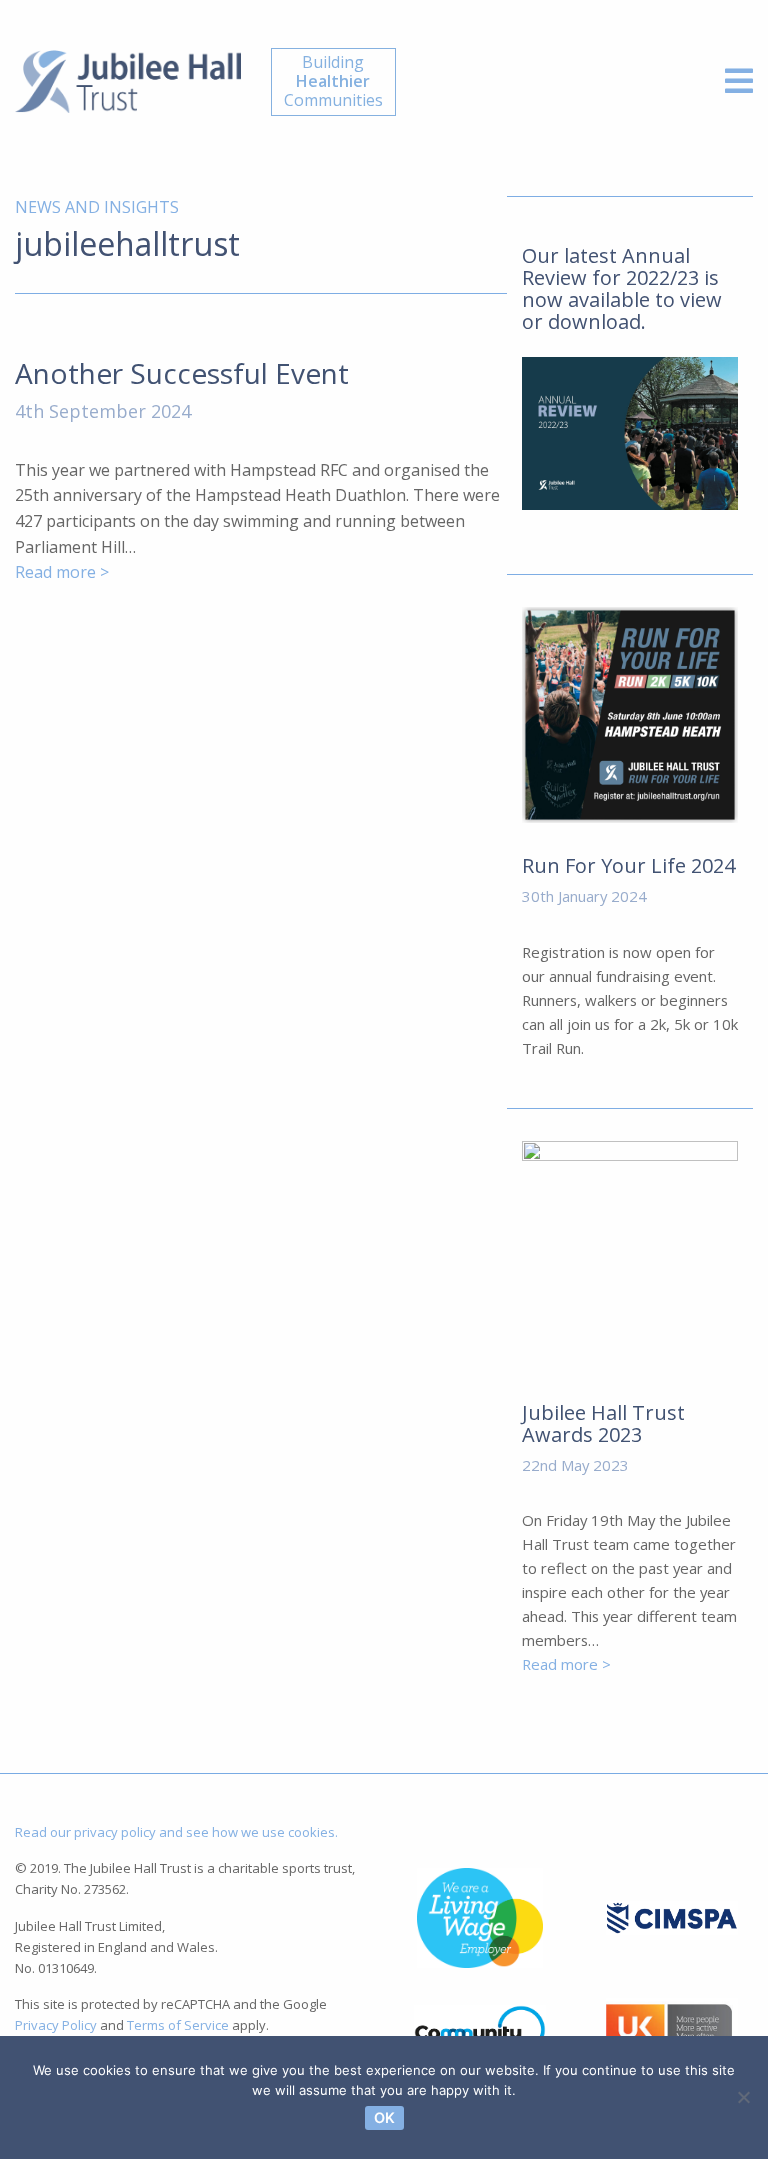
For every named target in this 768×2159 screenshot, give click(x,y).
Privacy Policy (56, 2025)
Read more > (62, 572)
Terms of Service (178, 2025)
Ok (384, 2117)
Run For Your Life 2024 (628, 865)
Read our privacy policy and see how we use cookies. (176, 1832)
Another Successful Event (182, 373)
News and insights (97, 207)
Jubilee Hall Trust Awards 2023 (603, 1423)
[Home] (128, 80)
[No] (743, 2097)
